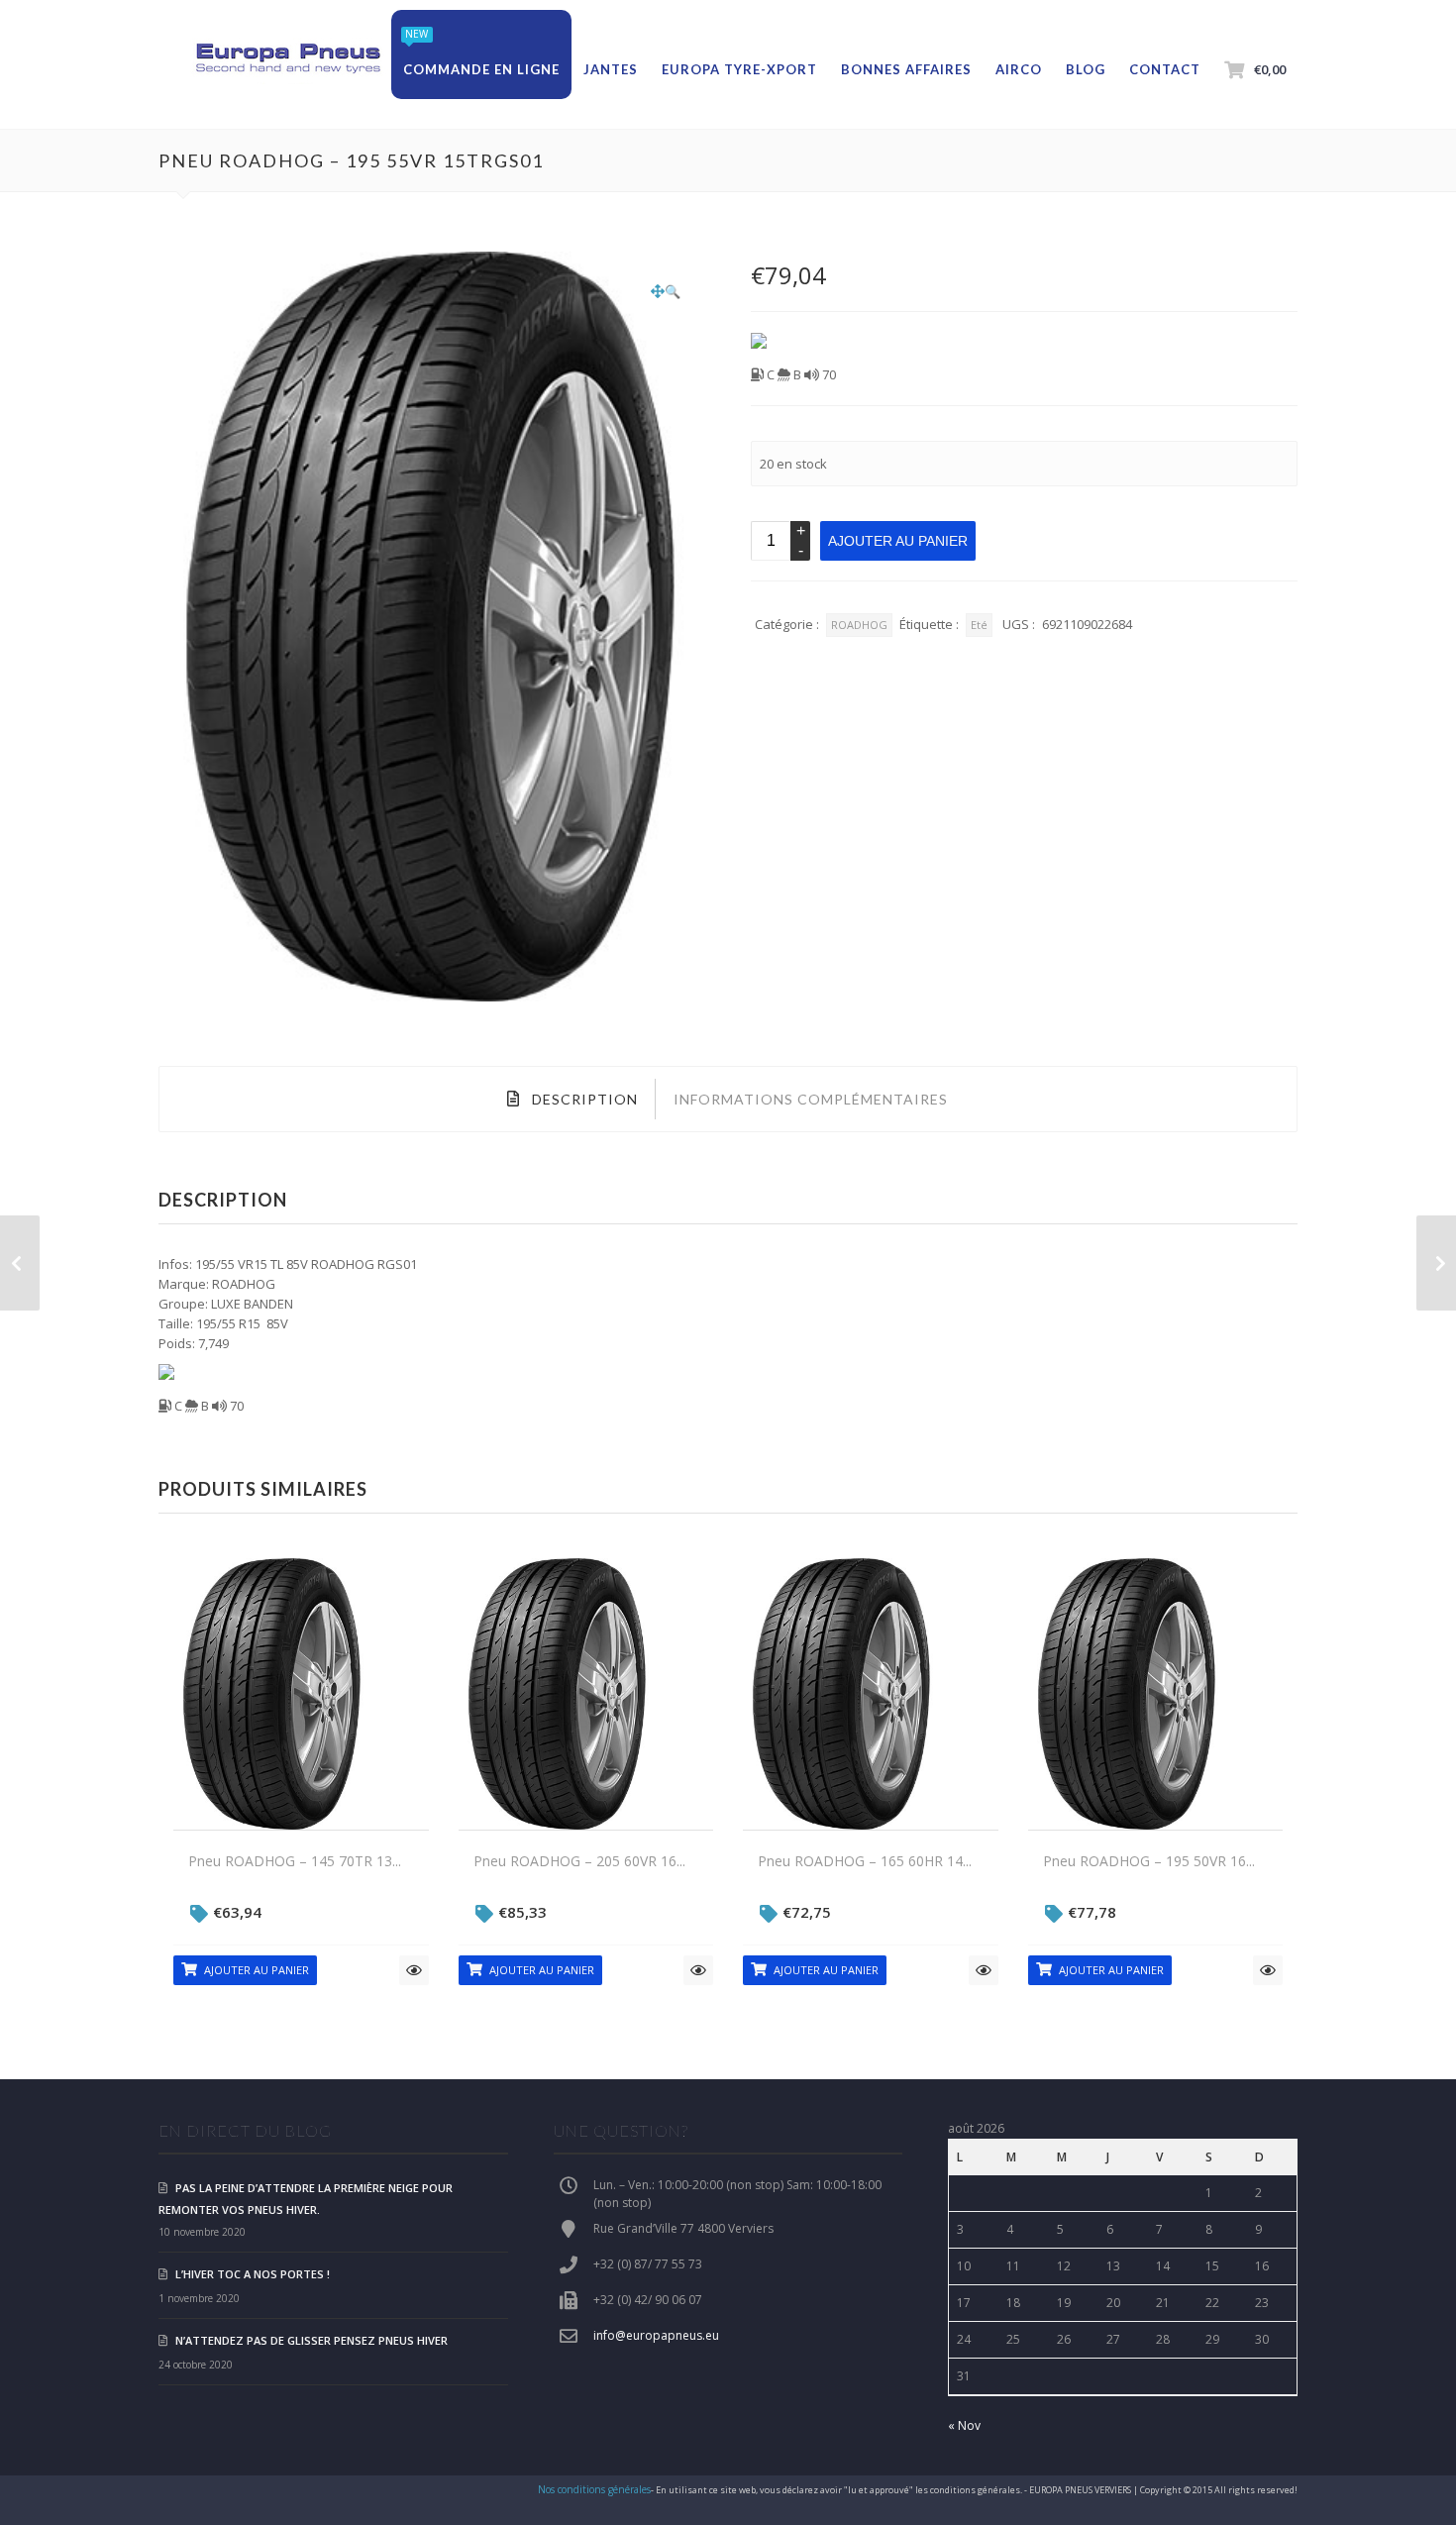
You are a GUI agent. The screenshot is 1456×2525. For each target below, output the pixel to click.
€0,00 (1270, 69)
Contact (1165, 69)
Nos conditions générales (594, 2489)
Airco (1019, 69)
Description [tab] (583, 1099)
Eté (979, 625)
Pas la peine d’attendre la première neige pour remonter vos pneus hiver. (306, 2199)
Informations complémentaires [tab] (811, 1099)
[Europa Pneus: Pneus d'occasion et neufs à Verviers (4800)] (287, 59)
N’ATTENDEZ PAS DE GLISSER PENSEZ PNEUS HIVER (312, 2340)
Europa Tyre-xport (739, 69)
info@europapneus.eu (656, 2335)
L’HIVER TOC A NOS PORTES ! (253, 2274)
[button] (666, 291)
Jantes (611, 69)
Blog (1086, 69)
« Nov (964, 2425)
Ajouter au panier (898, 541)
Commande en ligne (481, 69)
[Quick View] (414, 1970)
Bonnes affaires (906, 69)
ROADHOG (859, 625)
